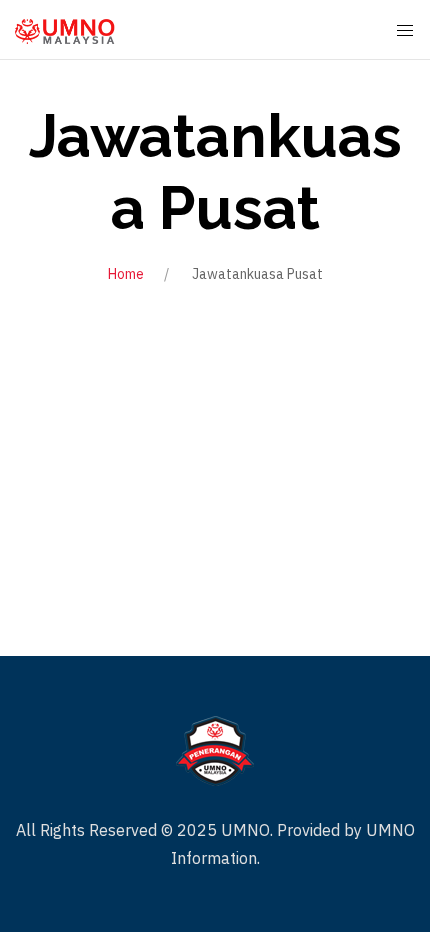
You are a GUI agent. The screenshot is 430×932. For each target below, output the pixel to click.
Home (126, 274)
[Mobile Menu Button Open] (405, 31)
